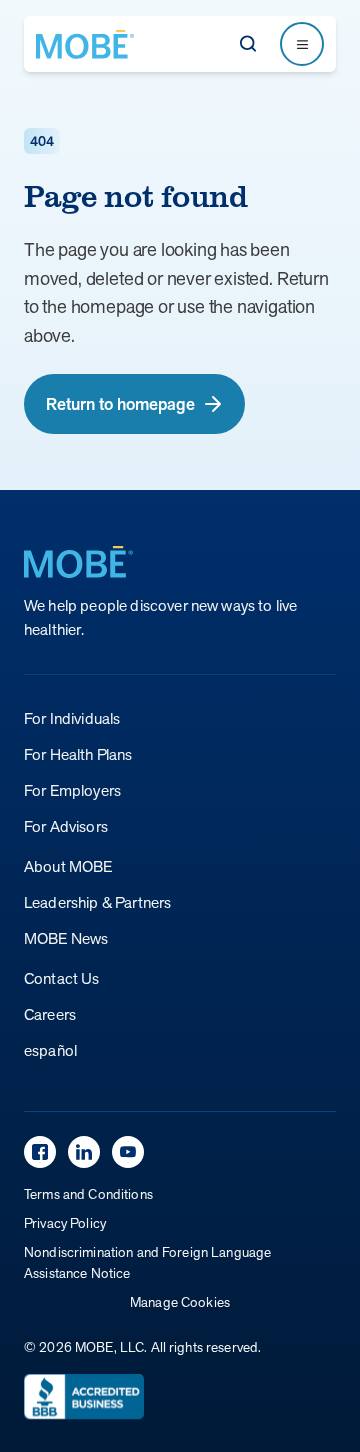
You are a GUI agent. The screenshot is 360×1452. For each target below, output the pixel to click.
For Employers (72, 790)
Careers (50, 1014)
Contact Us (62, 978)
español (50, 1050)
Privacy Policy (65, 1223)
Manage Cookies (180, 1302)
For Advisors (66, 826)
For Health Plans (78, 754)
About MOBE (68, 866)
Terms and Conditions (88, 1194)
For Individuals (72, 718)
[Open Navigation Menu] (302, 44)
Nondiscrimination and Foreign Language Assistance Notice (147, 1262)
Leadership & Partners (97, 902)
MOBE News (66, 938)
